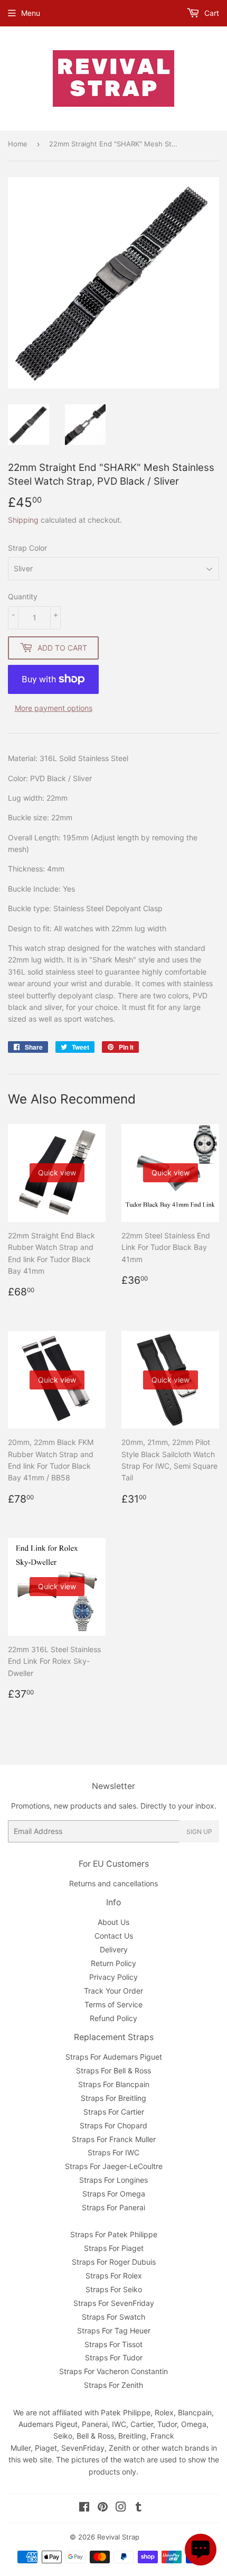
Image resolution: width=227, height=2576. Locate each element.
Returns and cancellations (113, 1883)
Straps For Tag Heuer (114, 2331)
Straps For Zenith (113, 2385)
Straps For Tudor (114, 2357)
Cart (211, 13)
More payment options (54, 708)
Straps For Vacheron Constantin (113, 2371)
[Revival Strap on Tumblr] (139, 2508)
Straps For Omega (114, 2194)
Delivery (114, 1949)
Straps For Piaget (114, 2248)
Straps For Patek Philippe (114, 2234)
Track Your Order (113, 1991)
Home (18, 144)
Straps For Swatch (113, 2317)
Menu (31, 13)
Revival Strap (118, 2537)
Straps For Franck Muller (114, 2139)
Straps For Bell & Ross (113, 2070)
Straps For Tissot (113, 2344)
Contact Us (114, 1936)
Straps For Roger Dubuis (114, 2262)
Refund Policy (113, 2018)
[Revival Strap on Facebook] (84, 2508)
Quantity (23, 596)
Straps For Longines (113, 2180)
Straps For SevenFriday (114, 2303)
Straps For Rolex (114, 2276)
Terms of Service (113, 2004)
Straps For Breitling (113, 2098)
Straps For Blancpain (114, 2084)
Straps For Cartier (114, 2112)
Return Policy (113, 1963)
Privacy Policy (113, 1977)
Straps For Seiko (114, 2289)
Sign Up (199, 1832)
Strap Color (27, 548)
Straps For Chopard (113, 2125)
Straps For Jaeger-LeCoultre (114, 2166)
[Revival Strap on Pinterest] (103, 2508)
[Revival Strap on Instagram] (121, 2508)
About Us (113, 1922)
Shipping (23, 520)
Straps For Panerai (113, 2207)
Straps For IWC (113, 2152)
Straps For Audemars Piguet (114, 2057)
